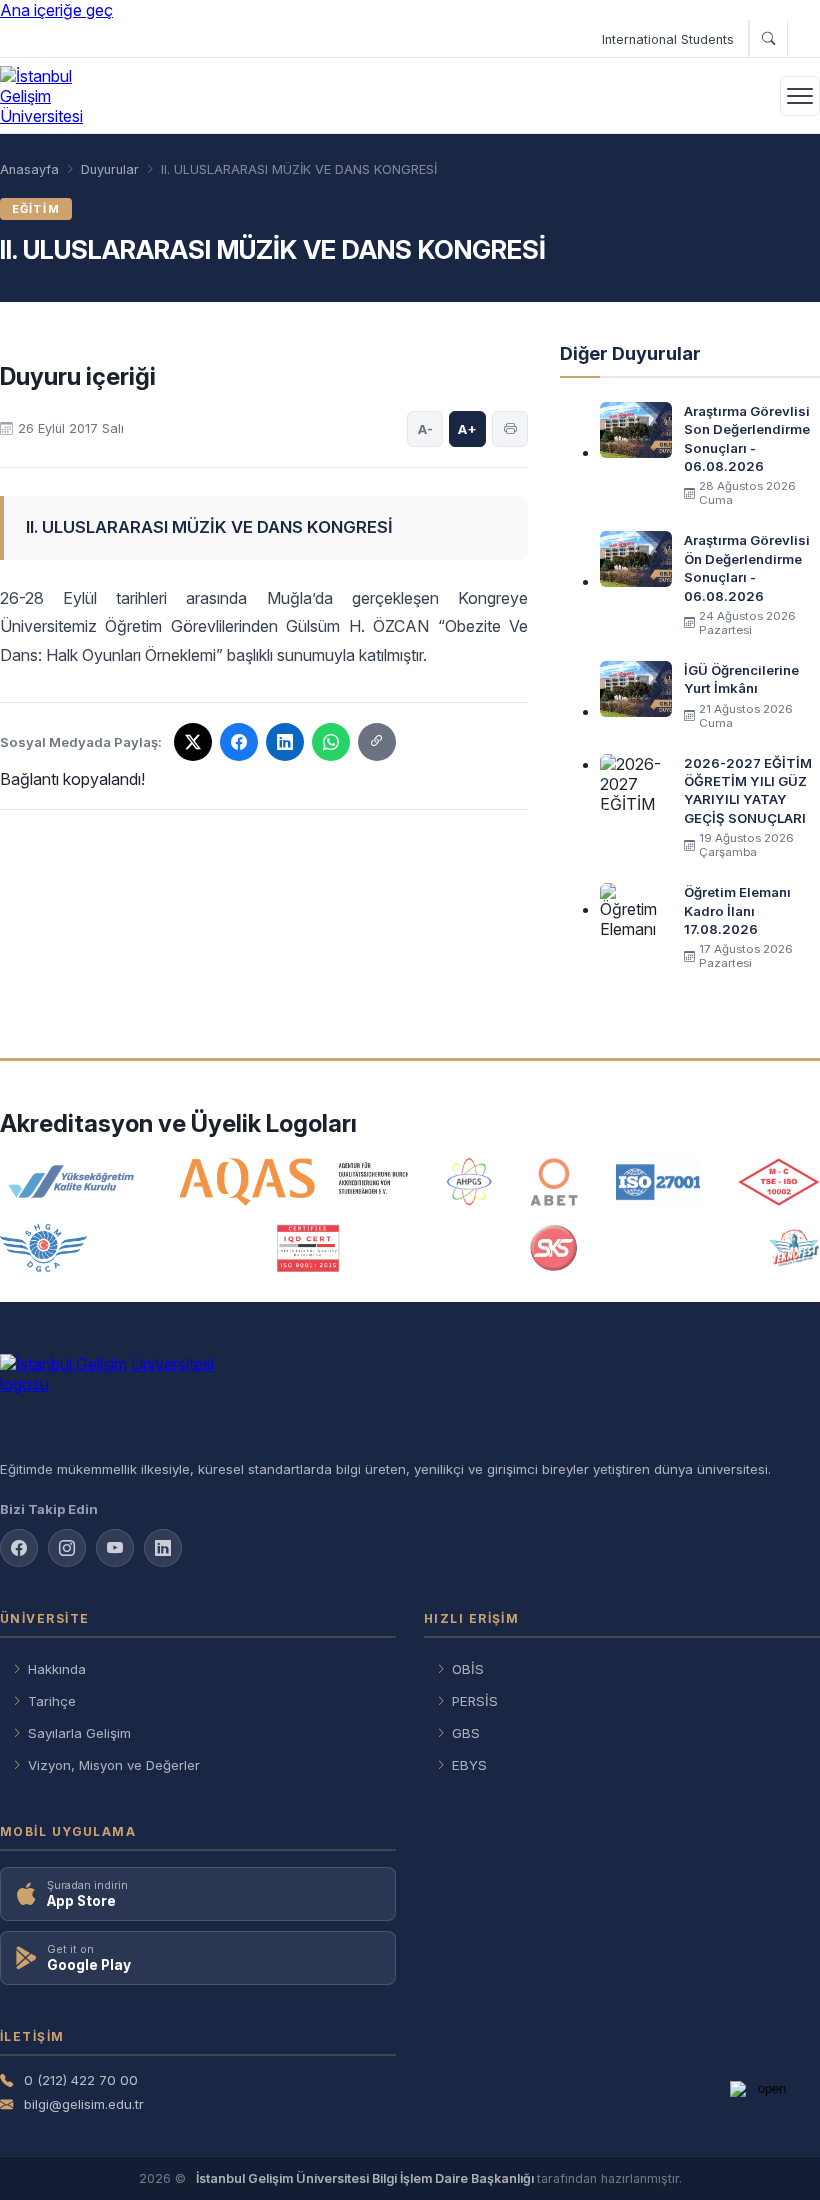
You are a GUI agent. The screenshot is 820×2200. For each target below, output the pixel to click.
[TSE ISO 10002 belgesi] (779, 1182)
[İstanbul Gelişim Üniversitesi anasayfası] (410, 1398)
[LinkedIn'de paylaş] (285, 742)
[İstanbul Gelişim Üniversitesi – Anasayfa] (57, 96)
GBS (466, 1733)
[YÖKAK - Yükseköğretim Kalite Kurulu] (71, 1182)
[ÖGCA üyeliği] (43, 1248)
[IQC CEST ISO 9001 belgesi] (309, 1248)
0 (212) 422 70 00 (81, 2080)
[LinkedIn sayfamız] (163, 1548)
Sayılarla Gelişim (79, 1733)
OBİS (468, 1669)
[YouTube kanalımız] (115, 1548)
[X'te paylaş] (193, 742)
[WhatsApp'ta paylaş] (331, 742)
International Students (668, 39)
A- (425, 429)
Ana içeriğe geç (56, 10)
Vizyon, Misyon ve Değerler (114, 1765)
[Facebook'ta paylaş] (239, 742)
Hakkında (57, 1669)
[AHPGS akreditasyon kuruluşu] (469, 1182)
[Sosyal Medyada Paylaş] (377, 742)
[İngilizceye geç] (803, 39)
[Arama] (768, 39)
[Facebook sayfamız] (19, 1548)
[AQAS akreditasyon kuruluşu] (294, 1182)
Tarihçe (52, 1701)
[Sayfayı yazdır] (510, 429)
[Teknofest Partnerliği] (794, 1248)
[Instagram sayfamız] (67, 1548)
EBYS (469, 1765)
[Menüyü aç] (800, 96)
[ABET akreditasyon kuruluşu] (554, 1182)
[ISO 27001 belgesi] (657, 1182)
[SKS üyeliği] (554, 1248)
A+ (467, 429)
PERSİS (475, 1701)
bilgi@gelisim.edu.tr (84, 2104)
